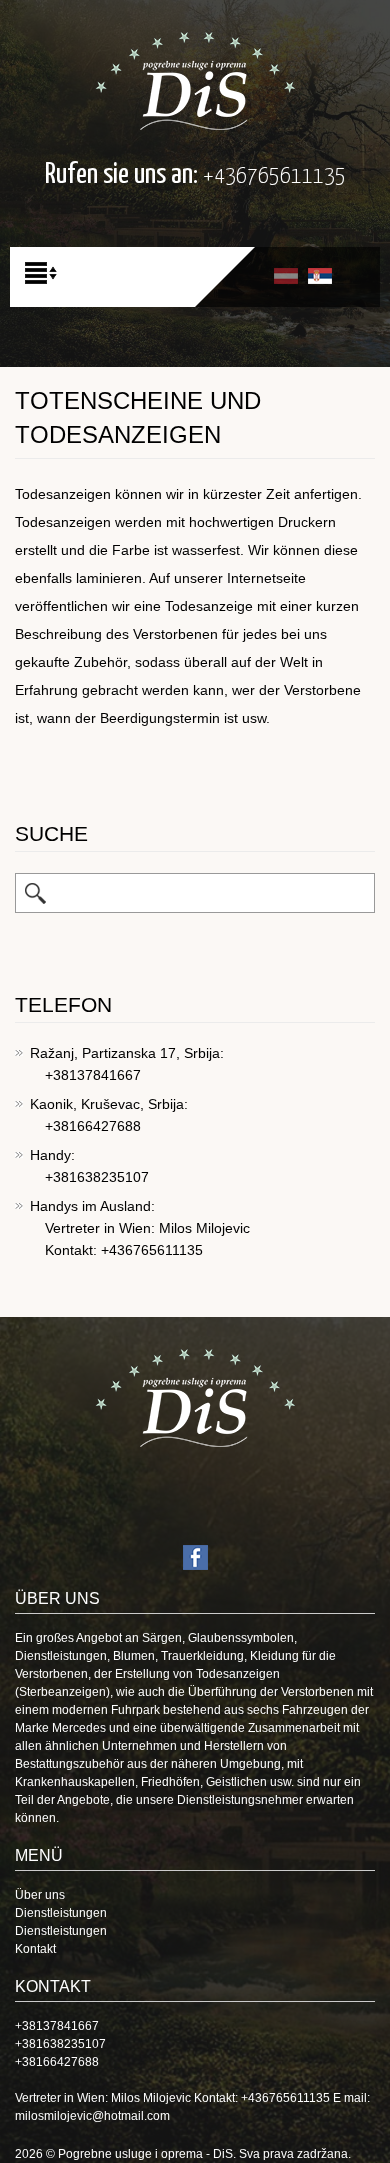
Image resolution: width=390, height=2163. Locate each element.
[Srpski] (320, 275)
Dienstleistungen (61, 1913)
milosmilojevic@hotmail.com (92, 2116)
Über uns (40, 1895)
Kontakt (35, 1949)
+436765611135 (274, 176)
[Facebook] (195, 1557)
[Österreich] (195, 80)
